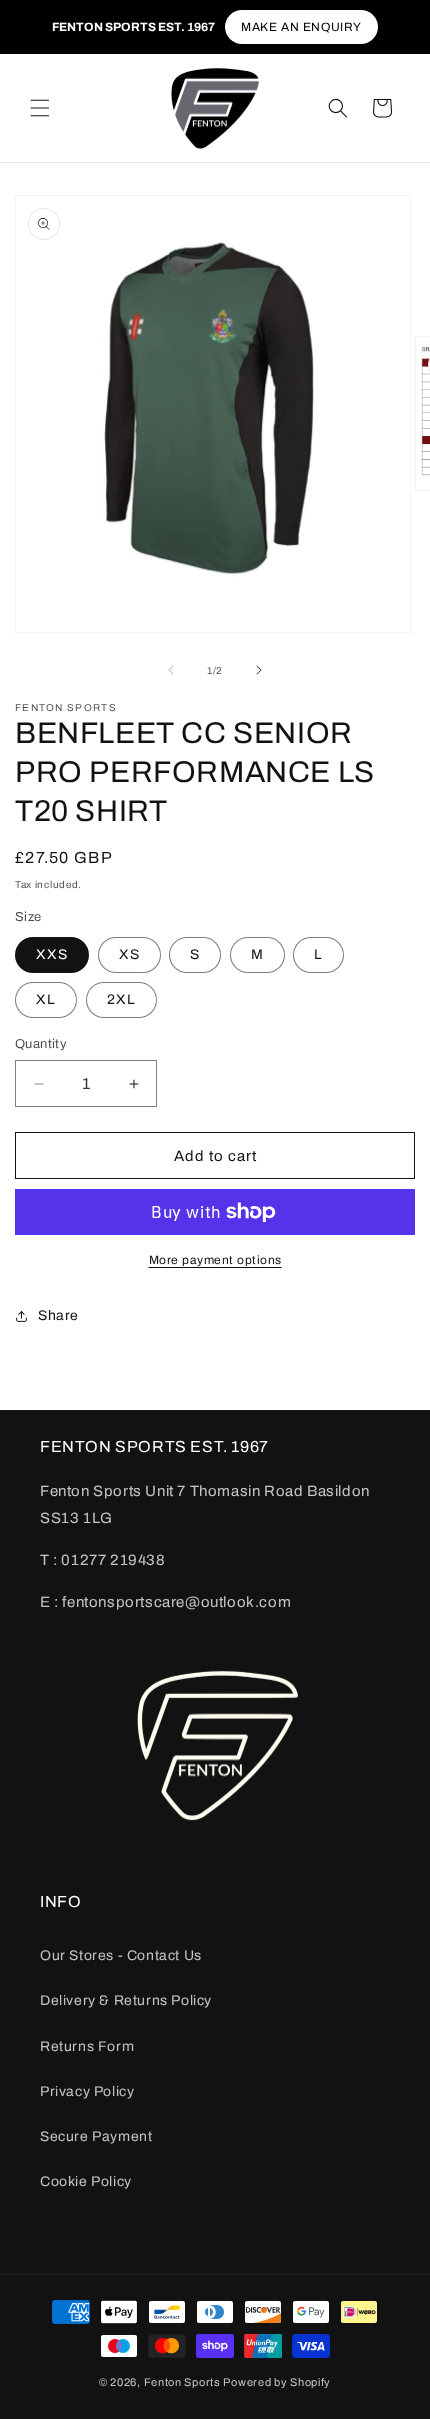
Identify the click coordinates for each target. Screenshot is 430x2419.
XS (129, 954)
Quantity (41, 1044)
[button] (40, 108)
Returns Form (87, 2046)
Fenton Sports (182, 2382)
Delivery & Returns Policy (126, 2000)
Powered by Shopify (277, 2382)
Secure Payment (96, 2136)
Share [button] (58, 1315)
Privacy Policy (87, 2091)
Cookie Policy (86, 2181)
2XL (121, 999)
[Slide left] (171, 670)
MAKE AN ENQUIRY (301, 27)
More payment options (215, 1260)
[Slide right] (259, 670)
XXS (52, 954)
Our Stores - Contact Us (121, 1955)
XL (46, 999)
